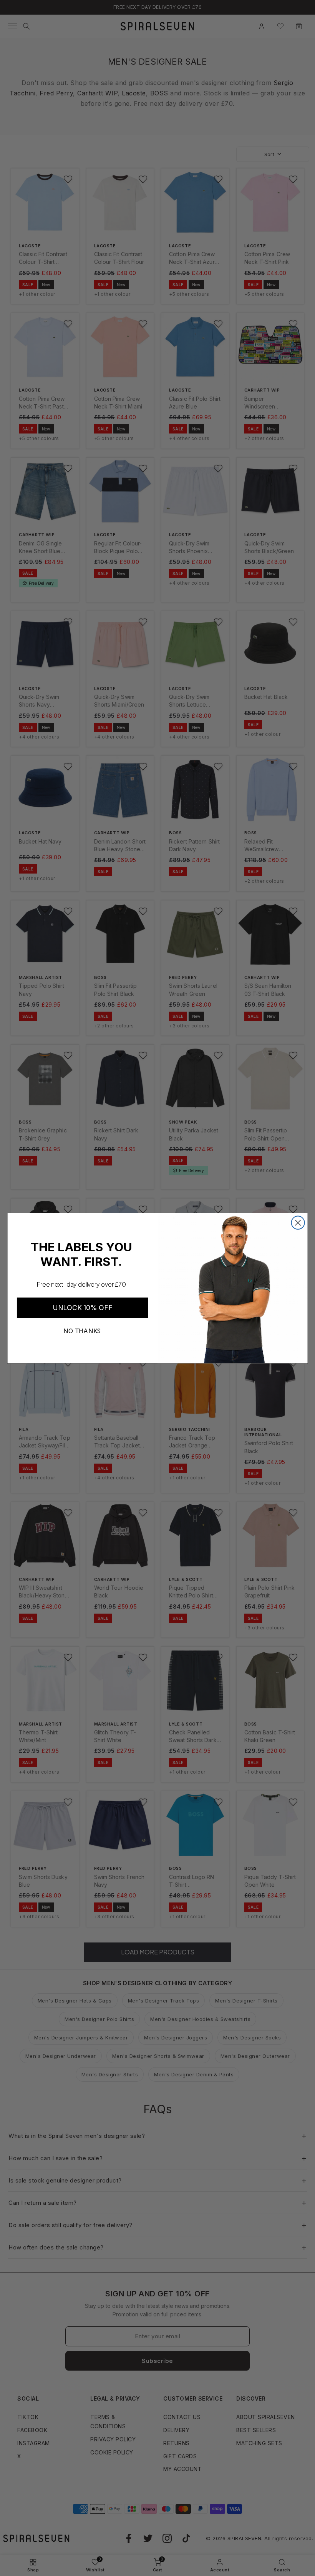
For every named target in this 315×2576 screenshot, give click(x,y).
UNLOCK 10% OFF (82, 1308)
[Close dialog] (298, 1222)
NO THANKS (82, 1331)
